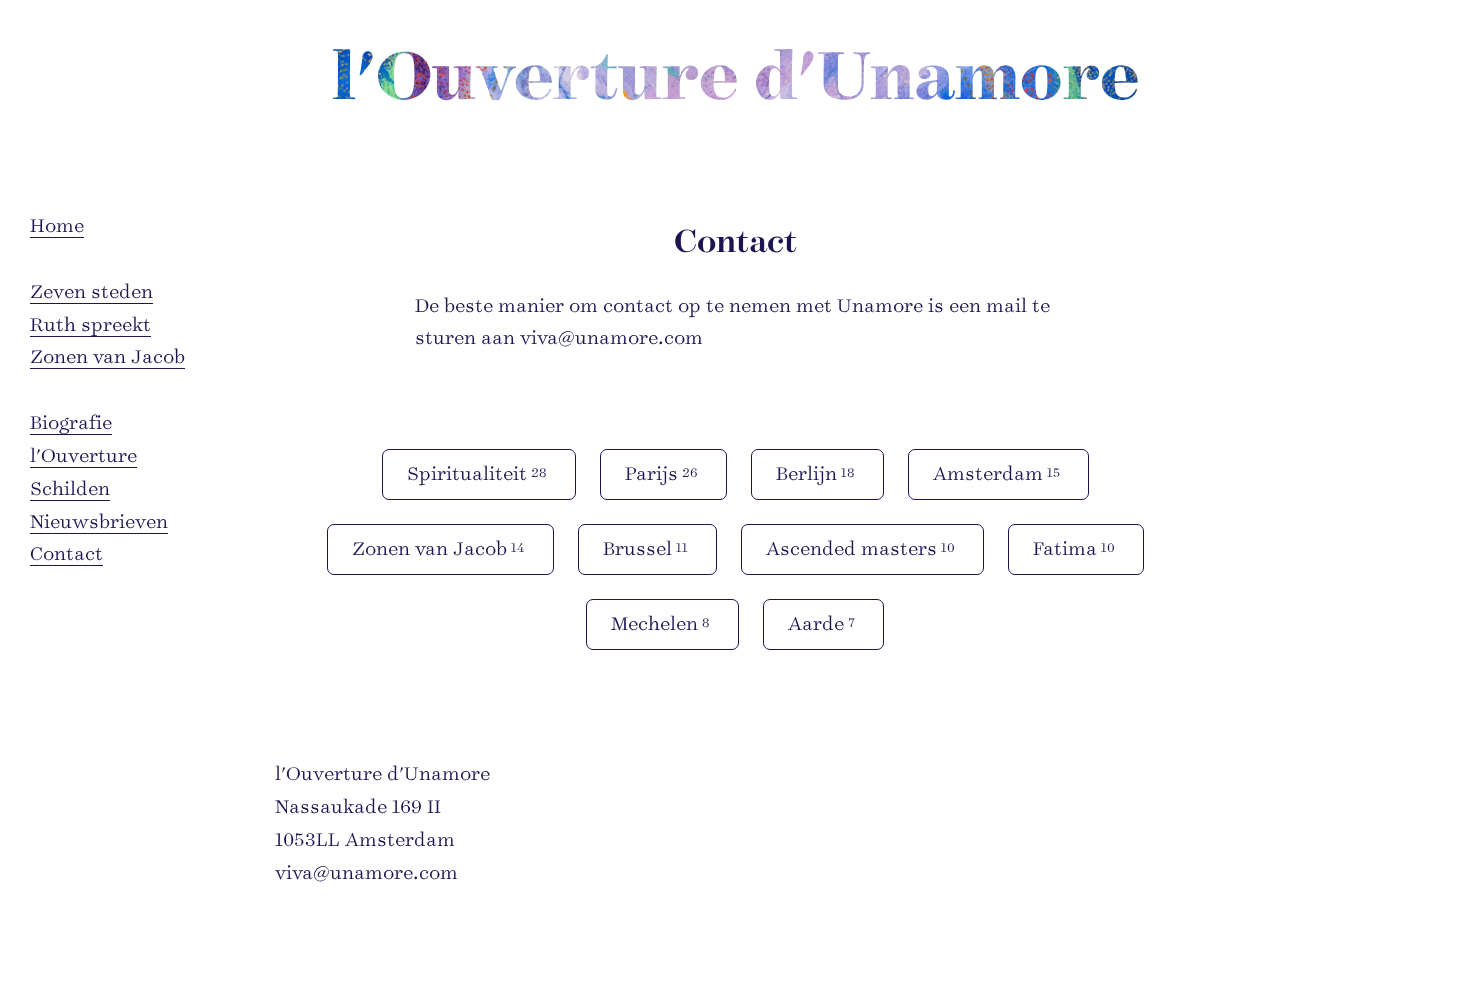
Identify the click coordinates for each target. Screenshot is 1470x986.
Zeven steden (91, 292)
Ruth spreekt (90, 325)
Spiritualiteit (477, 474)
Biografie (71, 423)
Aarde (821, 624)
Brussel (645, 549)
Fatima (1074, 549)
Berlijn (815, 474)
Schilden (70, 489)
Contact (66, 554)
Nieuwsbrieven (99, 522)
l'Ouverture (83, 456)
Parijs (661, 474)
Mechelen (660, 624)
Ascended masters (860, 549)
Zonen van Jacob (107, 357)
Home (57, 226)
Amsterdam (996, 474)
